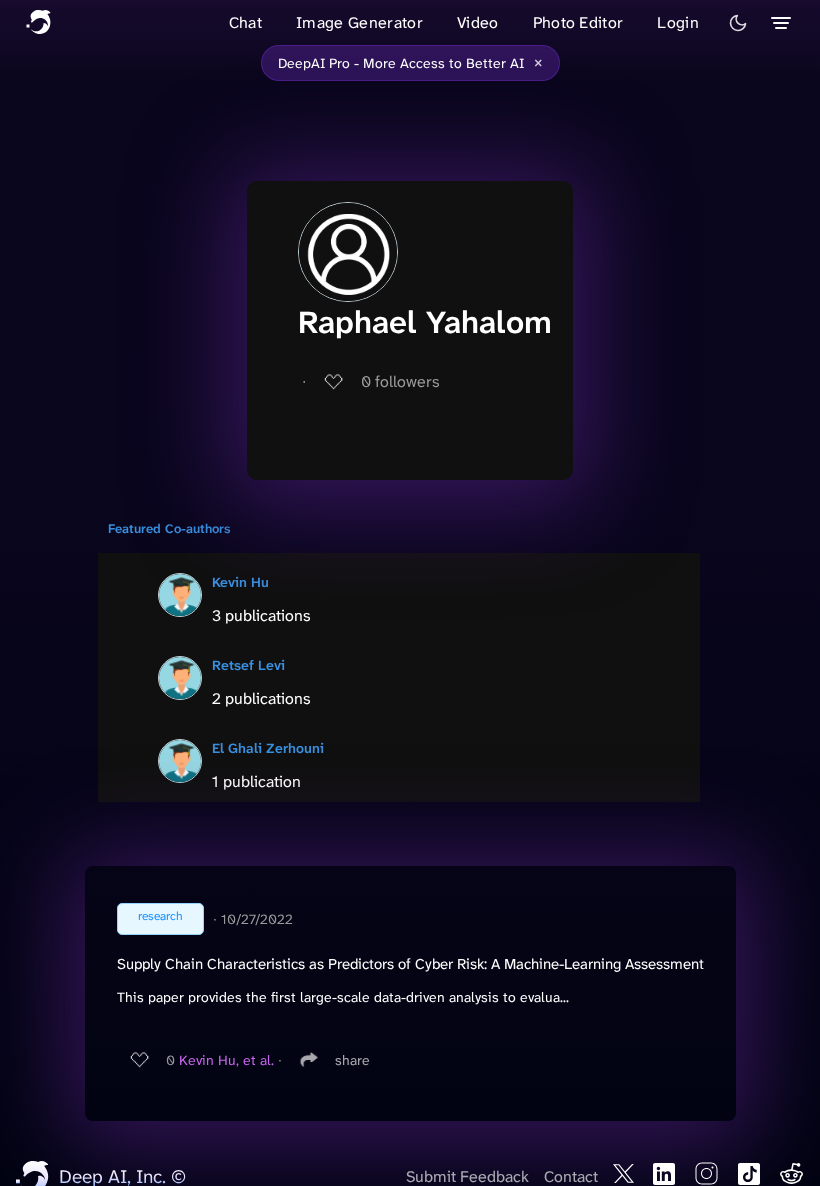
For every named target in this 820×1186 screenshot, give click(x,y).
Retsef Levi (248, 665)
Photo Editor (578, 22)
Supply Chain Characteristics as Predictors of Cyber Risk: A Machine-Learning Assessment (410, 964)
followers (400, 381)
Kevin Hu (240, 582)
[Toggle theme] (738, 23)
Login (678, 22)
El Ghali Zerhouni (268, 748)
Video (478, 22)
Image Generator (359, 22)
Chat (245, 22)
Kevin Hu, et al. (226, 1060)
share (352, 1060)
